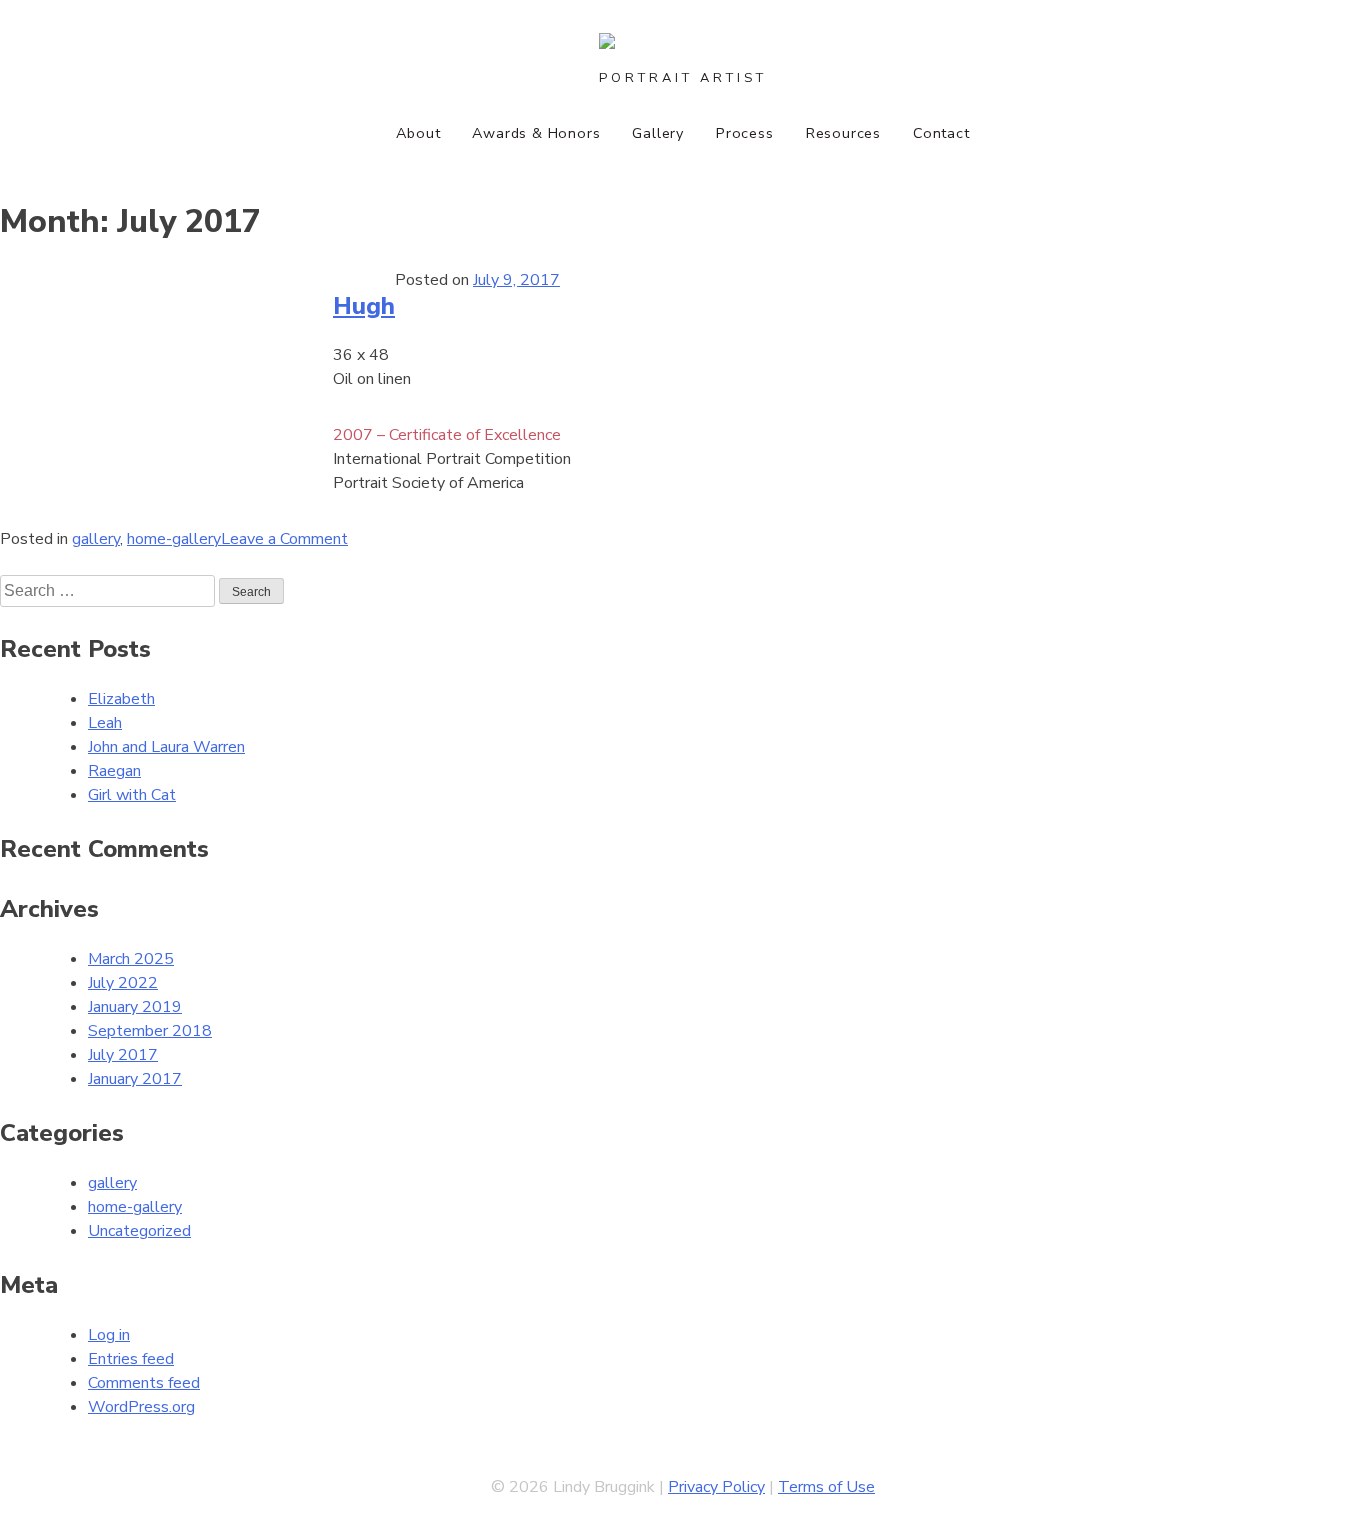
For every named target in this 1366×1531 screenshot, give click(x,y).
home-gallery (174, 539)
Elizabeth (121, 699)
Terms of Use (826, 1487)
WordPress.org (141, 1407)
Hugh (364, 306)
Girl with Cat (132, 795)
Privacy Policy (716, 1487)
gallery (96, 539)
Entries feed (131, 1359)
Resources (843, 133)
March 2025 (131, 959)
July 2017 (123, 1055)
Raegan (114, 771)
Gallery (658, 133)
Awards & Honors (536, 133)
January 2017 (135, 1079)
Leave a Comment (284, 539)
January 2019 (135, 1007)
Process (745, 133)
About (418, 133)
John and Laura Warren (166, 747)
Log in (109, 1335)
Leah (105, 723)
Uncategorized (139, 1231)
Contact (941, 133)
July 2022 (123, 983)
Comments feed (144, 1383)
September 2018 (150, 1031)
